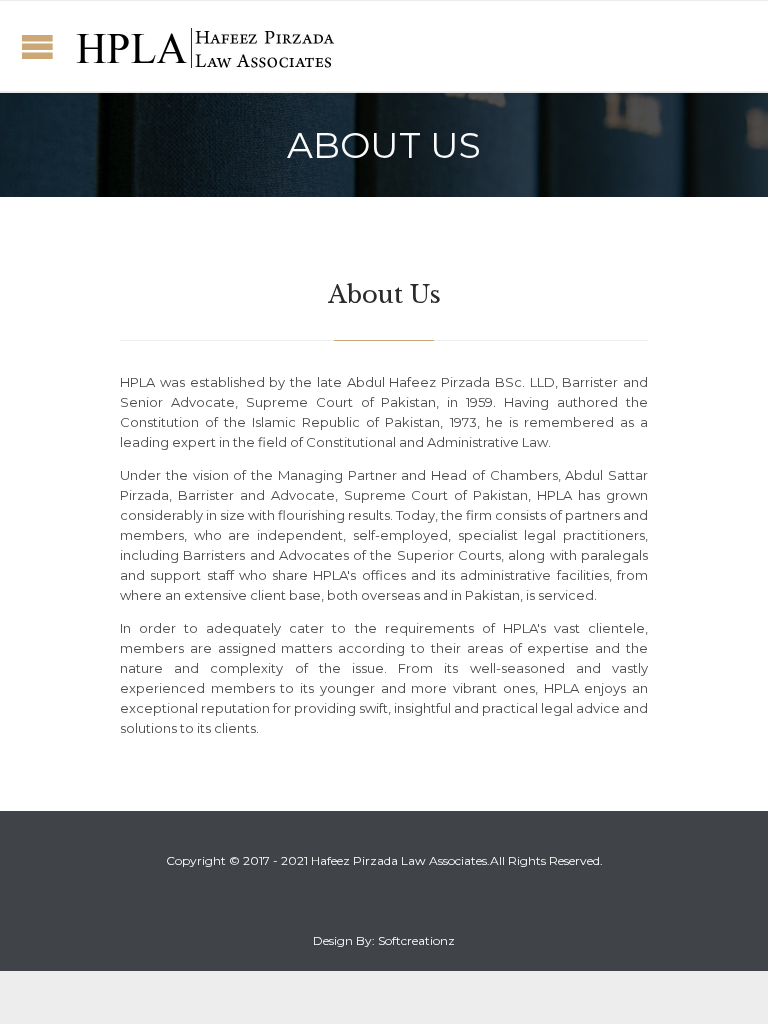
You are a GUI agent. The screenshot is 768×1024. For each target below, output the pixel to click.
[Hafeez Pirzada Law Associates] (205, 46)
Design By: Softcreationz (384, 940)
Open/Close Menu (37, 46)
